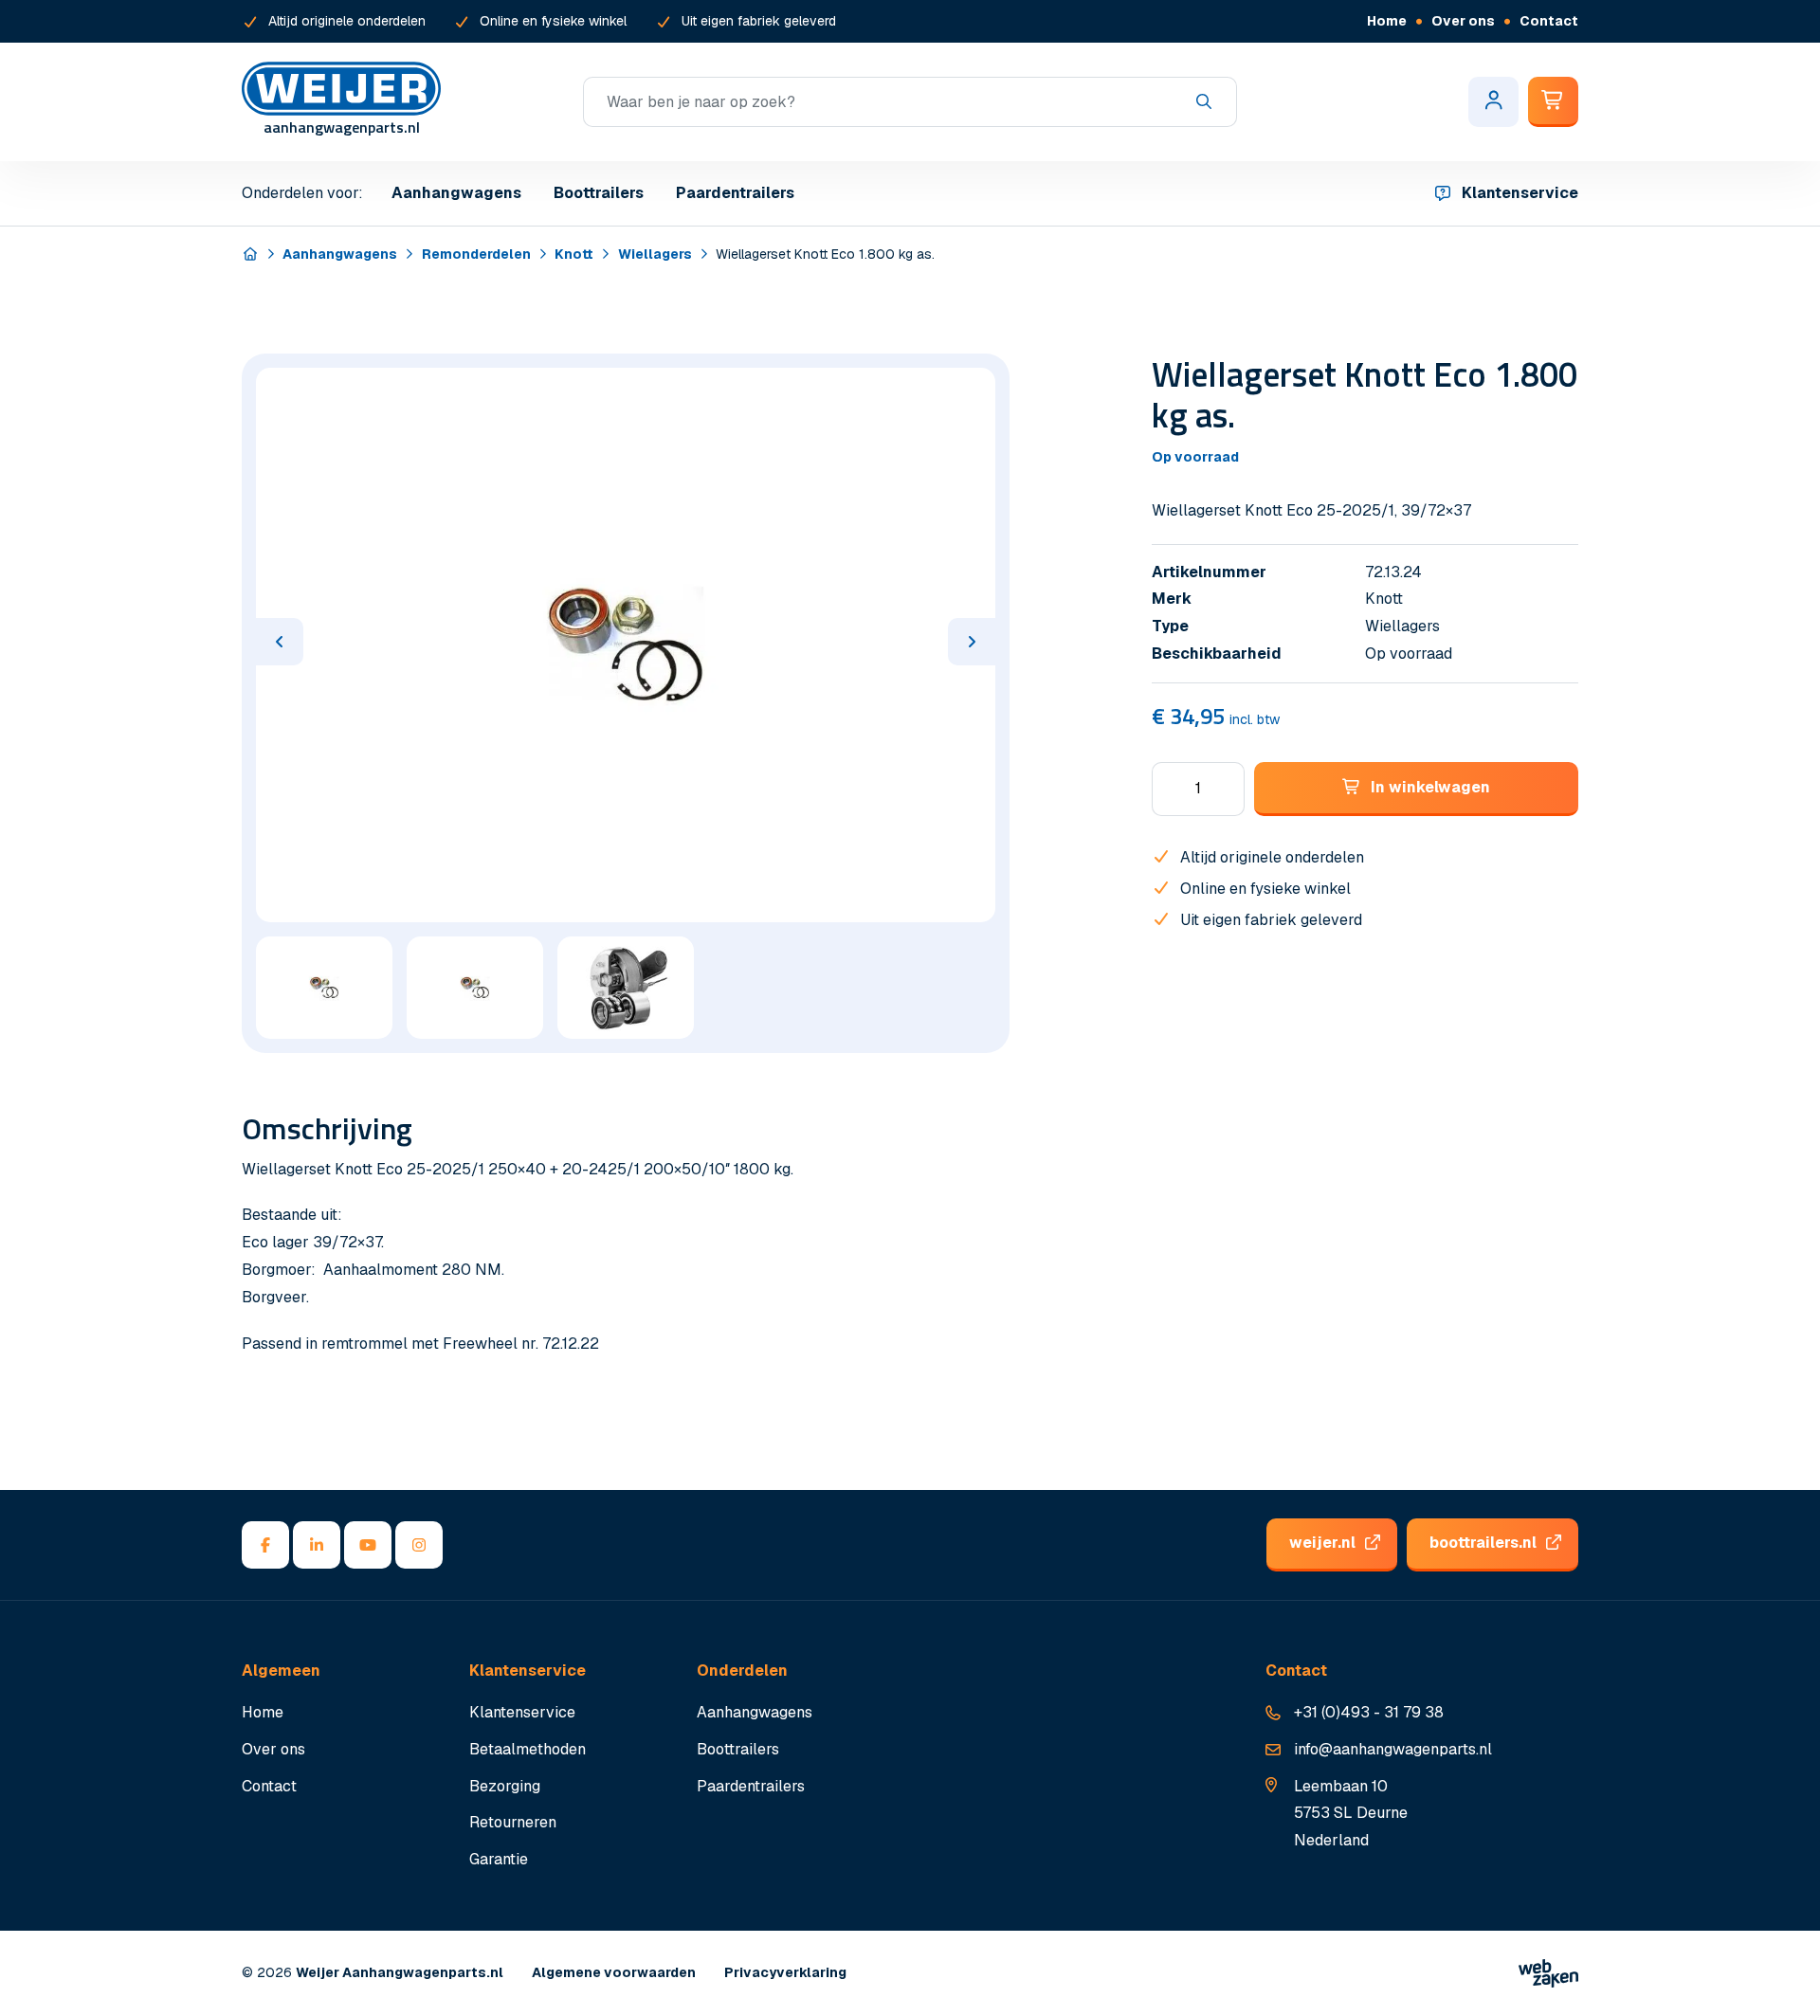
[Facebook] (265, 1545)
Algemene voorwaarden (614, 1972)
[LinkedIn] (317, 1545)
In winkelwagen (1430, 787)
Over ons (1463, 21)
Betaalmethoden (528, 1749)
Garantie (499, 1859)
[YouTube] (368, 1545)
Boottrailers (599, 193)
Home (1387, 21)
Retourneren (513, 1822)
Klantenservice (1520, 193)
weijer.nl (1322, 1543)
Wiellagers (655, 254)
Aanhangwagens (456, 193)
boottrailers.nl (1483, 1543)
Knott (574, 254)
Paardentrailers (735, 193)
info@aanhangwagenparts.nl (1393, 1749)
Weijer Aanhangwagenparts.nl (400, 1972)
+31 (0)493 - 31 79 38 (1369, 1712)
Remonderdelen (476, 254)
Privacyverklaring (785, 1972)
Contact (1549, 21)
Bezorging (505, 1786)
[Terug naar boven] (1782, 1978)
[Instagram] (419, 1545)
